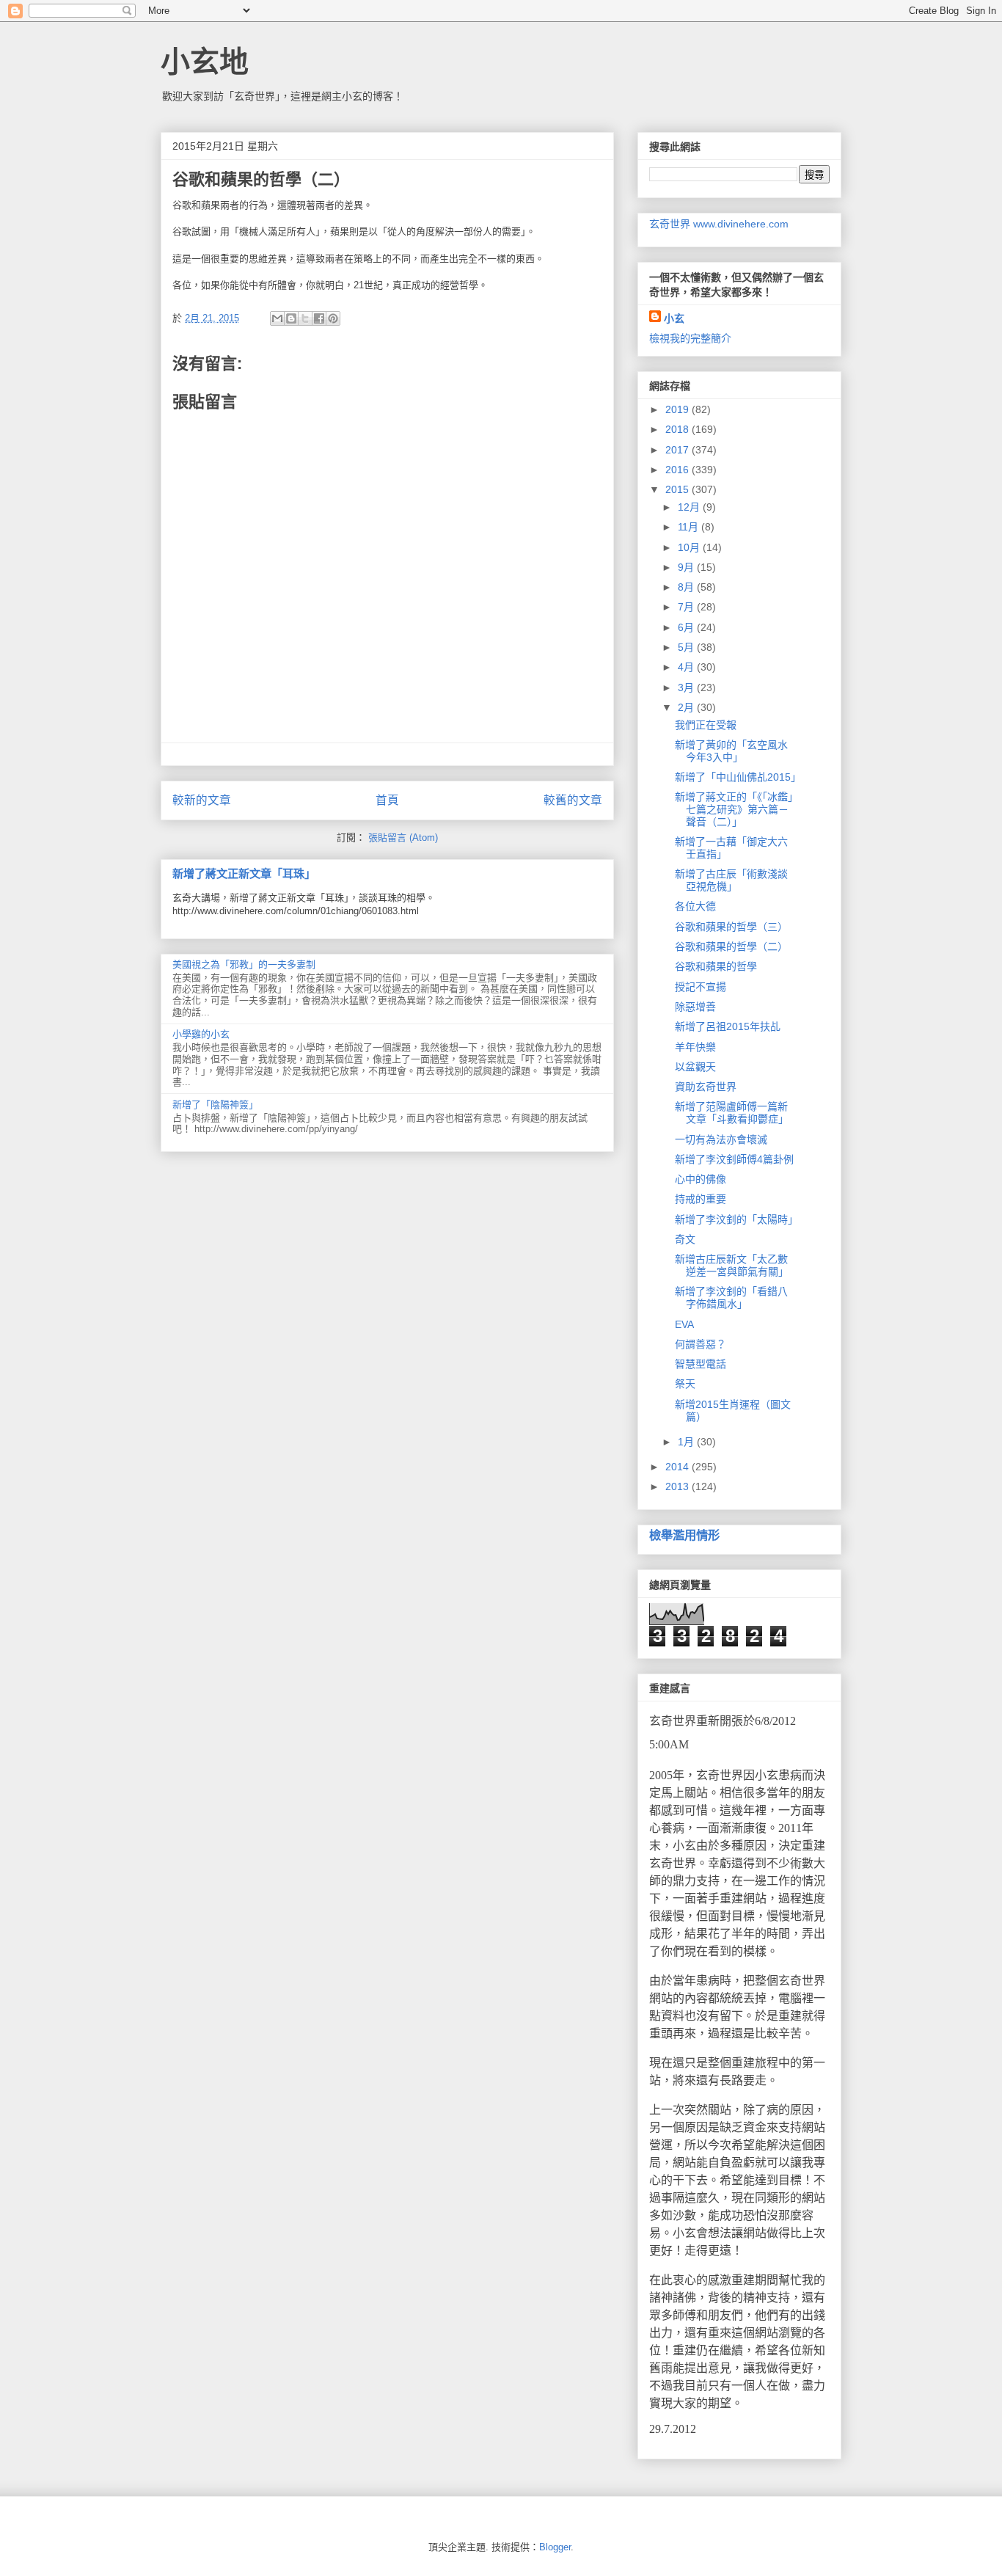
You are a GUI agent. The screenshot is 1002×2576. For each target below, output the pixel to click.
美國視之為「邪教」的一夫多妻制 (244, 964)
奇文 (685, 1239)
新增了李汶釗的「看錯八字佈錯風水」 (731, 1298)
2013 (679, 1486)
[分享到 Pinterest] (333, 318)
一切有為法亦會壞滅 (721, 1139)
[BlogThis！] (291, 318)
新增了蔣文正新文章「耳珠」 (244, 873)
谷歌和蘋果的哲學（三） (731, 927)
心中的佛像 (701, 1179)
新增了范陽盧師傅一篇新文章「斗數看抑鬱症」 (732, 1113)
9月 (687, 567)
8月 (687, 587)
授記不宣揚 (701, 987)
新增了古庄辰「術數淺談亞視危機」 (731, 880)
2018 (679, 429)
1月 (687, 1442)
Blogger (555, 2547)
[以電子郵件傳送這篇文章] (277, 318)
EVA (684, 1324)
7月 (687, 607)
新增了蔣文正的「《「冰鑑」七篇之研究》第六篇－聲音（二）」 (734, 809)
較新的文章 (202, 800)
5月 (687, 647)
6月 (687, 627)
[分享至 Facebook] (319, 318)
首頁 (387, 800)
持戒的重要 (701, 1199)
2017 (679, 450)
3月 (687, 687)
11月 (690, 527)
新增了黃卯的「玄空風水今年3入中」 (731, 751)
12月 (690, 507)
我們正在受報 (706, 725)
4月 (687, 667)
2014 (679, 1467)
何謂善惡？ (701, 1344)
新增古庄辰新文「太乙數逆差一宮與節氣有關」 (732, 1265)
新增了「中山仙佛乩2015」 (738, 777)
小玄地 (205, 62)
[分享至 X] (305, 318)
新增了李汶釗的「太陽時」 (736, 1219)
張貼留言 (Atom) (403, 838)
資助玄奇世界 (706, 1087)
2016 (679, 470)
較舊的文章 (573, 800)
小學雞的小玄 (201, 1034)
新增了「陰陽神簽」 (215, 1105)
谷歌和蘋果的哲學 (716, 966)
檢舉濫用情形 (684, 1535)
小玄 (674, 318)
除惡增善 (695, 1007)
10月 (690, 547)
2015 (679, 489)
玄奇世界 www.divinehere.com (719, 224)
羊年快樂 (695, 1047)
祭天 (685, 1384)
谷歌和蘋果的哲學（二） (731, 946)
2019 (679, 409)
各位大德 (695, 906)
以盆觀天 (695, 1067)
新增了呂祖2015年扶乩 (728, 1026)
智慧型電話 (701, 1364)
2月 (687, 707)
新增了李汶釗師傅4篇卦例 (734, 1159)
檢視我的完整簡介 (690, 338)
